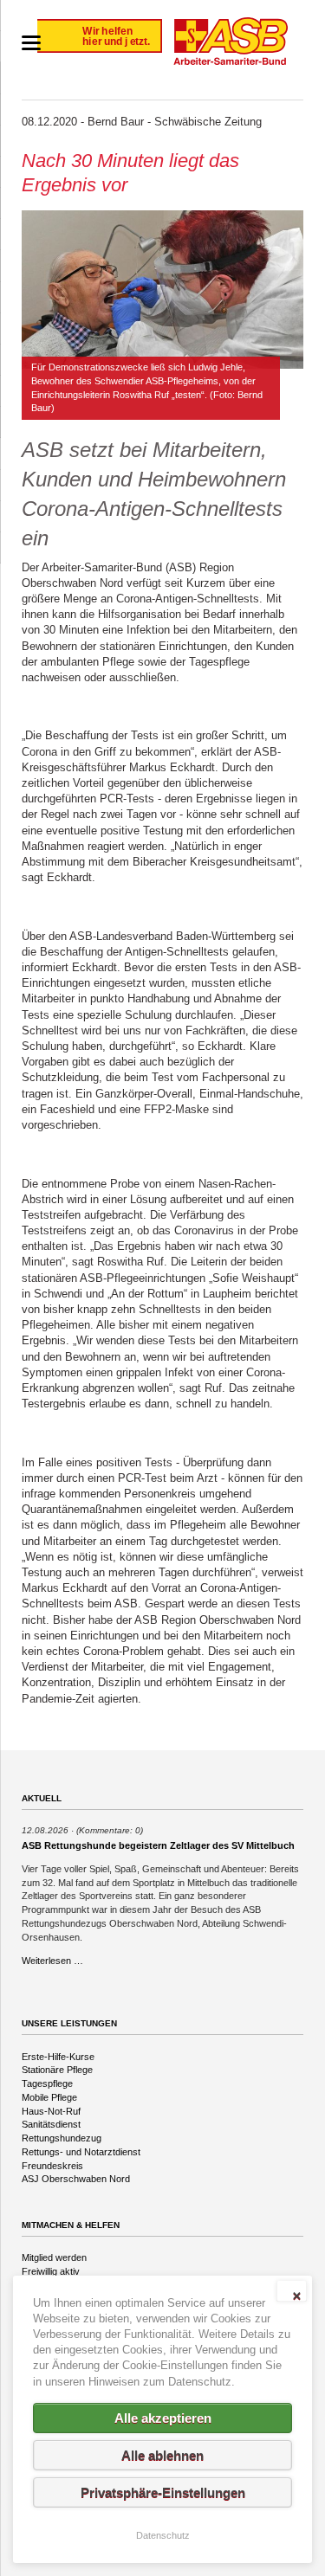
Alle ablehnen (162, 2455)
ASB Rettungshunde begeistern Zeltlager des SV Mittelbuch (158, 1845)
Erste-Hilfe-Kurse (58, 2057)
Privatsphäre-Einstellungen (163, 2492)
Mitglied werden (54, 2257)
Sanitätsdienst (51, 2124)
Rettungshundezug (62, 2138)
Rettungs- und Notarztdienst (81, 2152)
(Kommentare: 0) (110, 1830)
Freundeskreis (52, 2166)
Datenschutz (163, 2535)
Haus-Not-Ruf (51, 2111)
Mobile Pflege (49, 2097)
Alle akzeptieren (163, 2418)
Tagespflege (47, 2083)
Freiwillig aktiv (51, 2271)
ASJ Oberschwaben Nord (76, 2179)
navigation (31, 43)
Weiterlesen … (52, 1961)
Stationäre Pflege (57, 2070)
